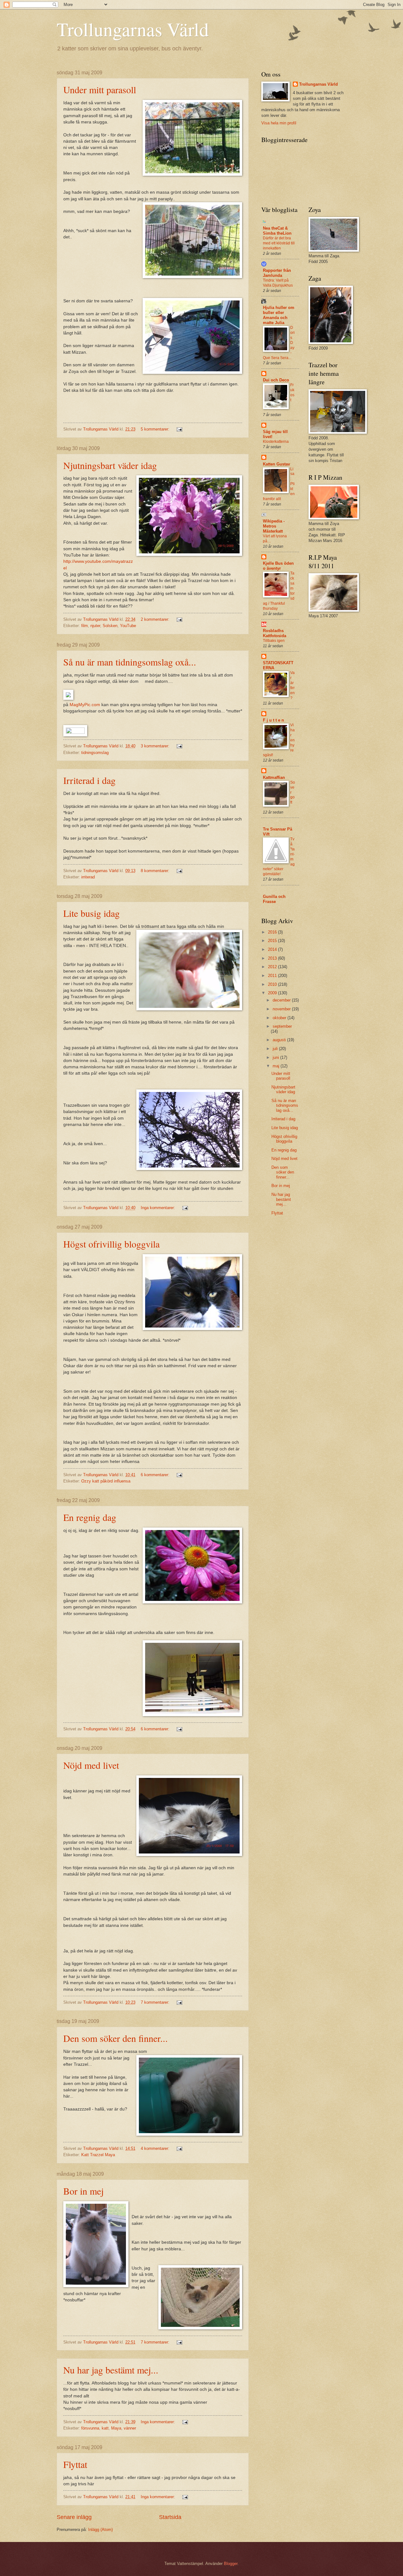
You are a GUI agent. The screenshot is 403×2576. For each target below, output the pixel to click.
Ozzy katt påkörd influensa (106, 1481)
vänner (130, 2428)
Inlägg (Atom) (100, 2530)
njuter (95, 626)
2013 (273, 958)
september (282, 1026)
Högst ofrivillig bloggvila (111, 1244)
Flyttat (75, 2464)
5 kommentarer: (156, 429)
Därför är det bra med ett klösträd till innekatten (279, 243)
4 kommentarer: (156, 2148)
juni (276, 1057)
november (282, 1009)
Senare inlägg (74, 2517)
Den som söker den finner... (116, 2038)
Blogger (231, 2564)
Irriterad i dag (89, 780)
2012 (273, 967)
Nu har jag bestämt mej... (111, 2370)
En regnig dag (90, 1517)
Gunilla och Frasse (274, 899)
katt (105, 2428)
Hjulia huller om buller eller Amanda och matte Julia (279, 315)
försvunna (90, 2428)
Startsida (170, 2517)
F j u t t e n (273, 720)
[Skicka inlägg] (179, 429)
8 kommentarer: (156, 871)
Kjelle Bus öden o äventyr (278, 566)
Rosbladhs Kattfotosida (275, 633)
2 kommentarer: (156, 619)
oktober (280, 1018)
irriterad (88, 877)
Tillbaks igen (274, 641)
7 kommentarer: (156, 2002)
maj (277, 1066)
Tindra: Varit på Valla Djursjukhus (278, 283)
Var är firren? (292, 685)
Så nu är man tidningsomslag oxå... (130, 662)
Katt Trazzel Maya (98, 2155)
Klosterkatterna (276, 442)
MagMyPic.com (85, 705)
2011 (273, 976)
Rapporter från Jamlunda (277, 273)
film (85, 626)
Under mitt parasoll (100, 89)
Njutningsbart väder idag (110, 465)
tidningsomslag (95, 753)
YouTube (128, 626)
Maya (116, 2428)
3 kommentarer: (156, 746)
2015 (273, 941)
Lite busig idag (91, 913)
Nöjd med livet (91, 1765)
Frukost (292, 392)
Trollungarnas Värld (133, 29)
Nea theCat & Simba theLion (277, 231)
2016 (273, 932)
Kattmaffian (274, 777)
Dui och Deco (276, 380)
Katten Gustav (276, 464)
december (282, 1000)
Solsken (110, 626)
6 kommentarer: (156, 1475)
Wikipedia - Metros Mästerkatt (274, 526)
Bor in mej (83, 2191)
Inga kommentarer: (159, 1208)
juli (276, 1049)
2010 (273, 984)
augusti (280, 1040)
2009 (273, 993)
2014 (273, 949)
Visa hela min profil (279, 123)
